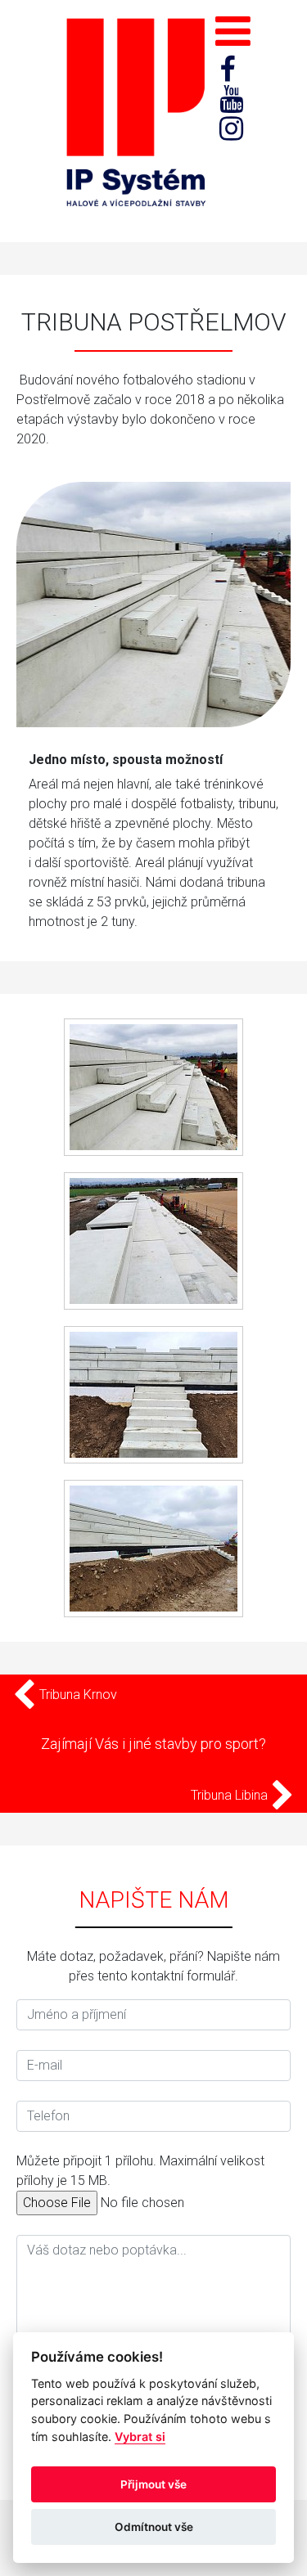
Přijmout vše (153, 2484)
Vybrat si (140, 2437)
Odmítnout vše (154, 2527)
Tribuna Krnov (77, 1695)
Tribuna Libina (231, 1795)
